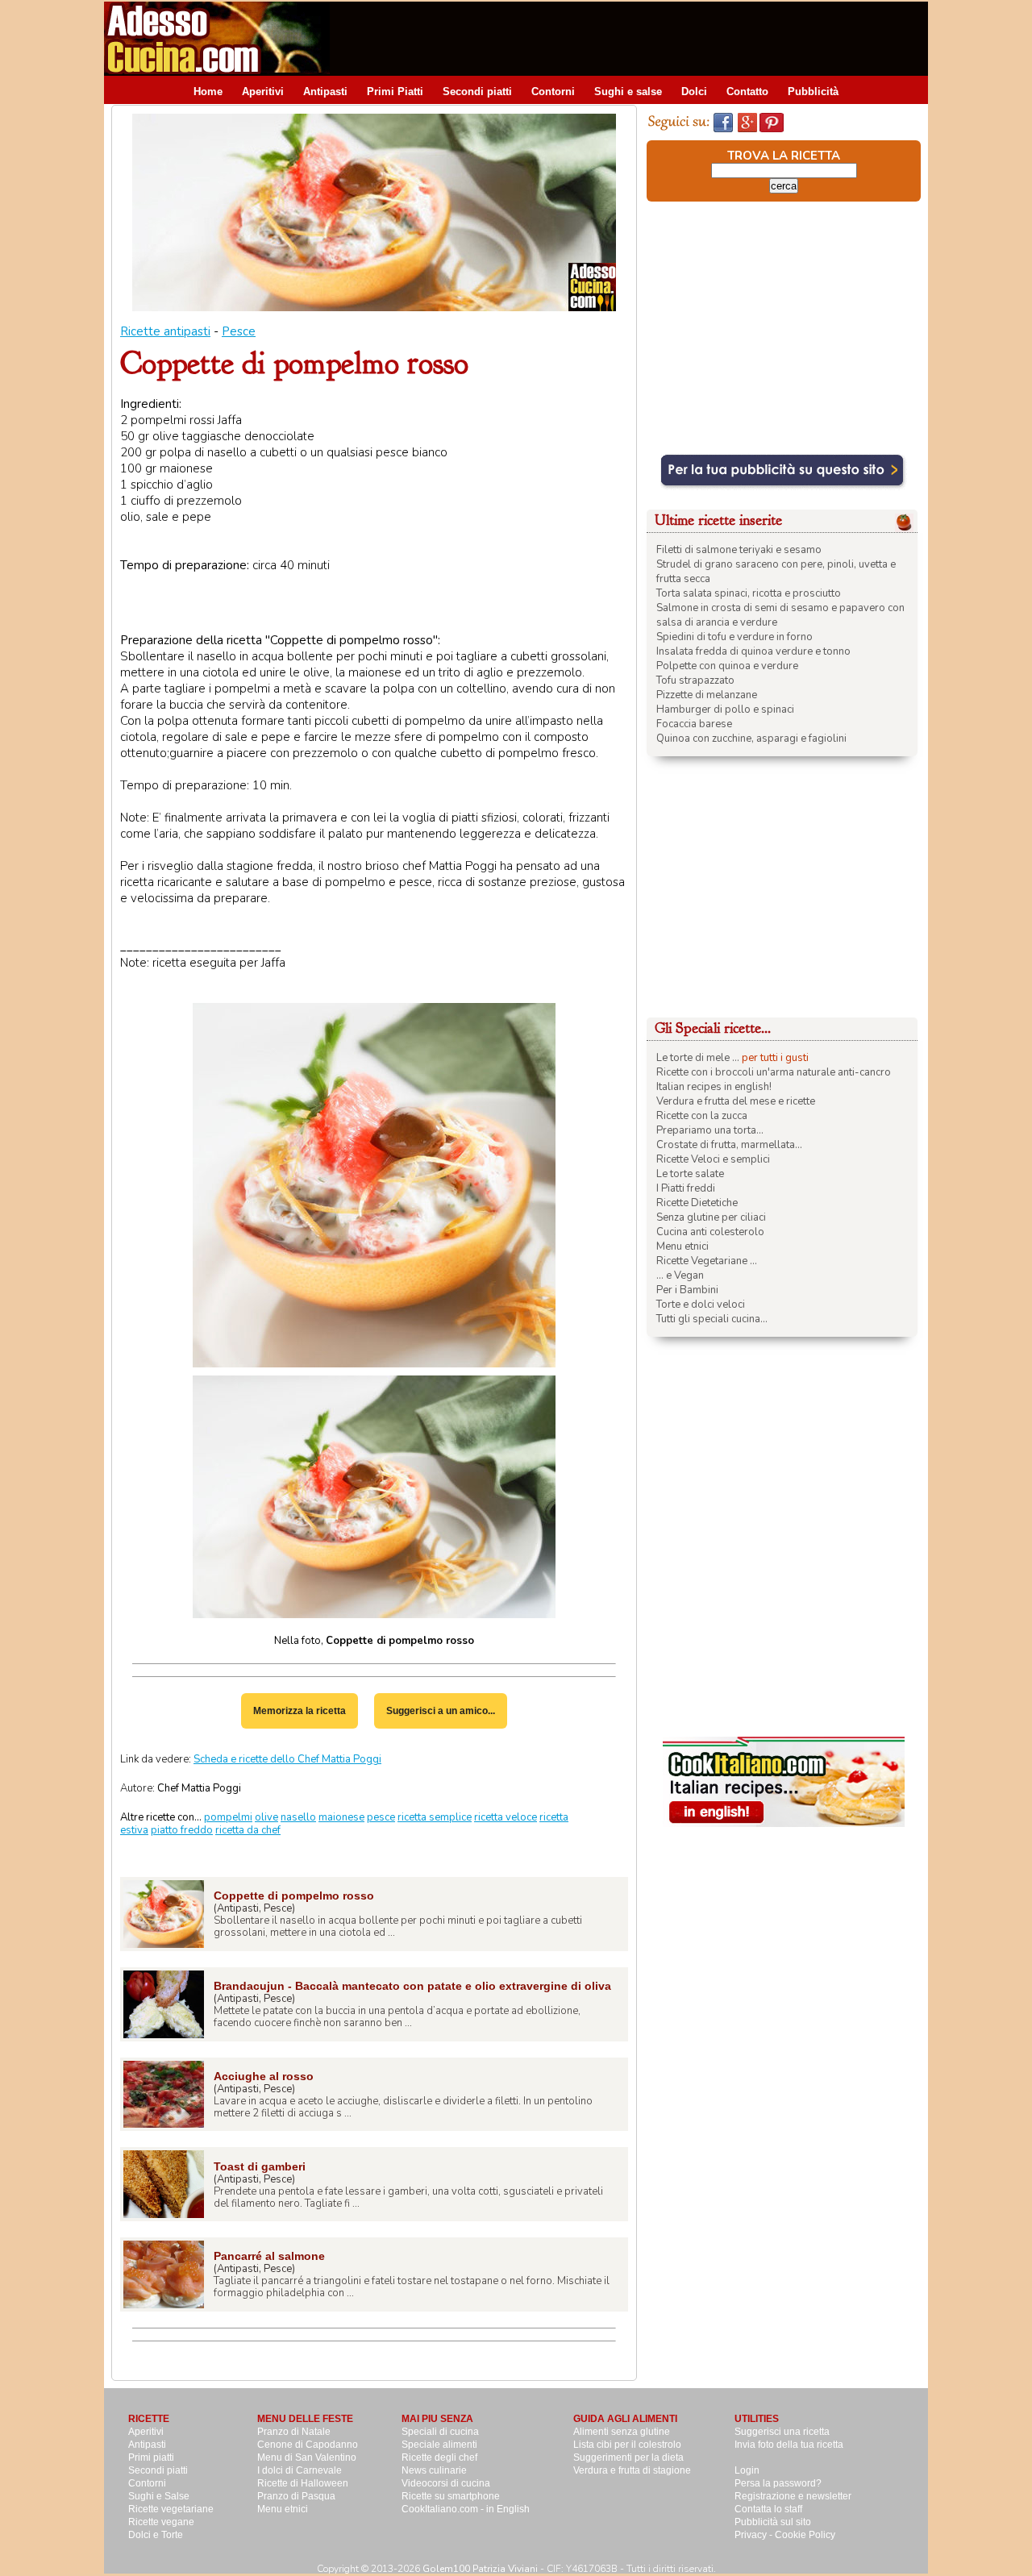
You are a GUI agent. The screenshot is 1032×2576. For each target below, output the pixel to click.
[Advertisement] (635, 38)
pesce (381, 1817)
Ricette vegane (161, 2522)
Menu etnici (682, 1246)
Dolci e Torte (156, 2535)
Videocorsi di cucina (446, 2483)
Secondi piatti (477, 92)
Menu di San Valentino (307, 2457)
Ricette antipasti (165, 331)
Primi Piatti (395, 92)
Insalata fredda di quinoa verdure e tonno (753, 651)
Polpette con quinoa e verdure (727, 666)
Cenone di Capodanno (308, 2445)
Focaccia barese (694, 724)
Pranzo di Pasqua (296, 2496)
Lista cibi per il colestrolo (627, 2445)
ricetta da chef (248, 1830)
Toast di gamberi (260, 2166)
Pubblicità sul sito (773, 2522)
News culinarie (434, 2470)
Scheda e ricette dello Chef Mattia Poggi (287, 1759)
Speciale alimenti (439, 2445)
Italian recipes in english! (714, 1087)
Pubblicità (813, 92)
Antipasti (325, 92)
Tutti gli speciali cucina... (712, 1319)
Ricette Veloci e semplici (713, 1159)
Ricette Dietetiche (697, 1203)
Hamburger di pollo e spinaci (725, 710)
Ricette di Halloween (303, 2483)
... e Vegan (680, 1276)
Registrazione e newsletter (793, 2496)
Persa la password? (778, 2483)
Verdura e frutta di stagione (632, 2470)
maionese (341, 1817)
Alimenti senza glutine (622, 2432)
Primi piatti (151, 2457)
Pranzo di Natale (294, 2432)
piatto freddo (182, 1830)
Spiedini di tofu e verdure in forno (734, 637)
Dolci (694, 92)
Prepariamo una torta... (710, 1130)
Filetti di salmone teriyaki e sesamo (739, 550)
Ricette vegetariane (171, 2509)
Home (208, 92)
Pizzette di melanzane (707, 695)
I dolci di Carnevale (300, 2470)
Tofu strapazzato (695, 680)
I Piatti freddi (686, 1188)
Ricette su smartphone (451, 2496)
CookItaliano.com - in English (466, 2509)
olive (266, 1817)
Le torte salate (690, 1174)
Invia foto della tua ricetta (789, 2445)
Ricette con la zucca (702, 1116)
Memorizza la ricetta (300, 1711)
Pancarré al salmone (269, 2256)
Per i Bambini (687, 1290)
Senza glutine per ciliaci (711, 1217)
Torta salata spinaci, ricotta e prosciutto (749, 593)
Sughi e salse (628, 92)
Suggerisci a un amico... (441, 1711)
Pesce (239, 331)
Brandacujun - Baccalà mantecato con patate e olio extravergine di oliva (412, 1986)
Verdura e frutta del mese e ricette (736, 1101)
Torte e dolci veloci (701, 1305)
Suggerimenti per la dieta (628, 2457)
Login (747, 2470)
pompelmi (228, 1817)
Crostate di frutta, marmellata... (729, 1145)
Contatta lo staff (768, 2509)
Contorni (553, 92)
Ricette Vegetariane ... (707, 1261)
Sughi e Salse (159, 2496)
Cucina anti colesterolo (710, 1232)
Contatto (747, 92)
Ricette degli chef (439, 2457)
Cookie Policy (805, 2535)
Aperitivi (263, 92)
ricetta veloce (506, 1817)
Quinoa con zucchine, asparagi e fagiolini (751, 739)
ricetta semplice (435, 1817)
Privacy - (755, 2535)
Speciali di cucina (440, 2432)
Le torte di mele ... (698, 1058)
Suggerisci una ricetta (782, 2432)
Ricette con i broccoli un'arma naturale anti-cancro (774, 1072)
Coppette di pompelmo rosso (294, 1896)
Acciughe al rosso (264, 2076)
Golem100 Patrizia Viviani (480, 2569)
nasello (298, 1817)
